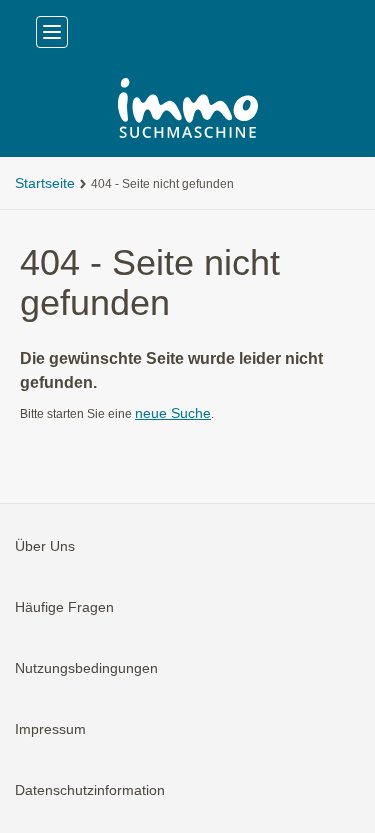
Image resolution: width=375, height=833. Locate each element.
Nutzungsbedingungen (86, 668)
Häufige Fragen (64, 607)
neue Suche (173, 413)
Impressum (50, 729)
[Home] (187, 110)
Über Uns (45, 546)
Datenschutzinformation (90, 790)
